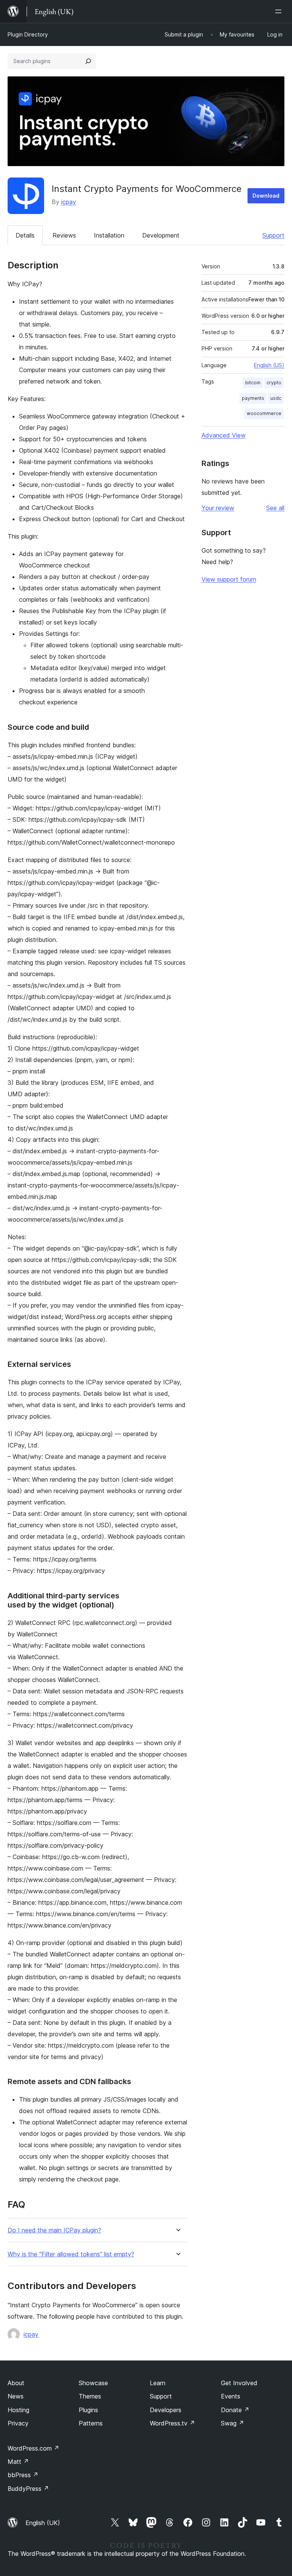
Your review (218, 508)
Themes (90, 2396)
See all (275, 508)
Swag (232, 2423)
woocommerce (264, 413)
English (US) (269, 365)
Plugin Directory (28, 34)
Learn (158, 2383)
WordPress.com (33, 2448)
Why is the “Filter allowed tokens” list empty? (71, 2254)
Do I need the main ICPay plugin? (54, 2230)
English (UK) (43, 2523)
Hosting (18, 2410)
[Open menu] (280, 11)
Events (231, 2396)
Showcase (93, 2383)
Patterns (91, 2423)
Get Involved (239, 2383)
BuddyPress (28, 2489)
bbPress (23, 2475)
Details (25, 235)
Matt (18, 2462)
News (16, 2396)
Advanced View (224, 435)
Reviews (64, 235)
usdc (276, 398)
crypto (274, 383)
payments (253, 398)
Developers (166, 2410)
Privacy (18, 2423)
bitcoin (253, 383)
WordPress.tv (172, 2423)
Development (161, 235)
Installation (109, 235)
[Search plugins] (88, 61)
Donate (235, 2410)
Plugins (88, 2410)
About (16, 2383)
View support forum (229, 579)
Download (266, 196)
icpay (69, 202)
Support (273, 235)
